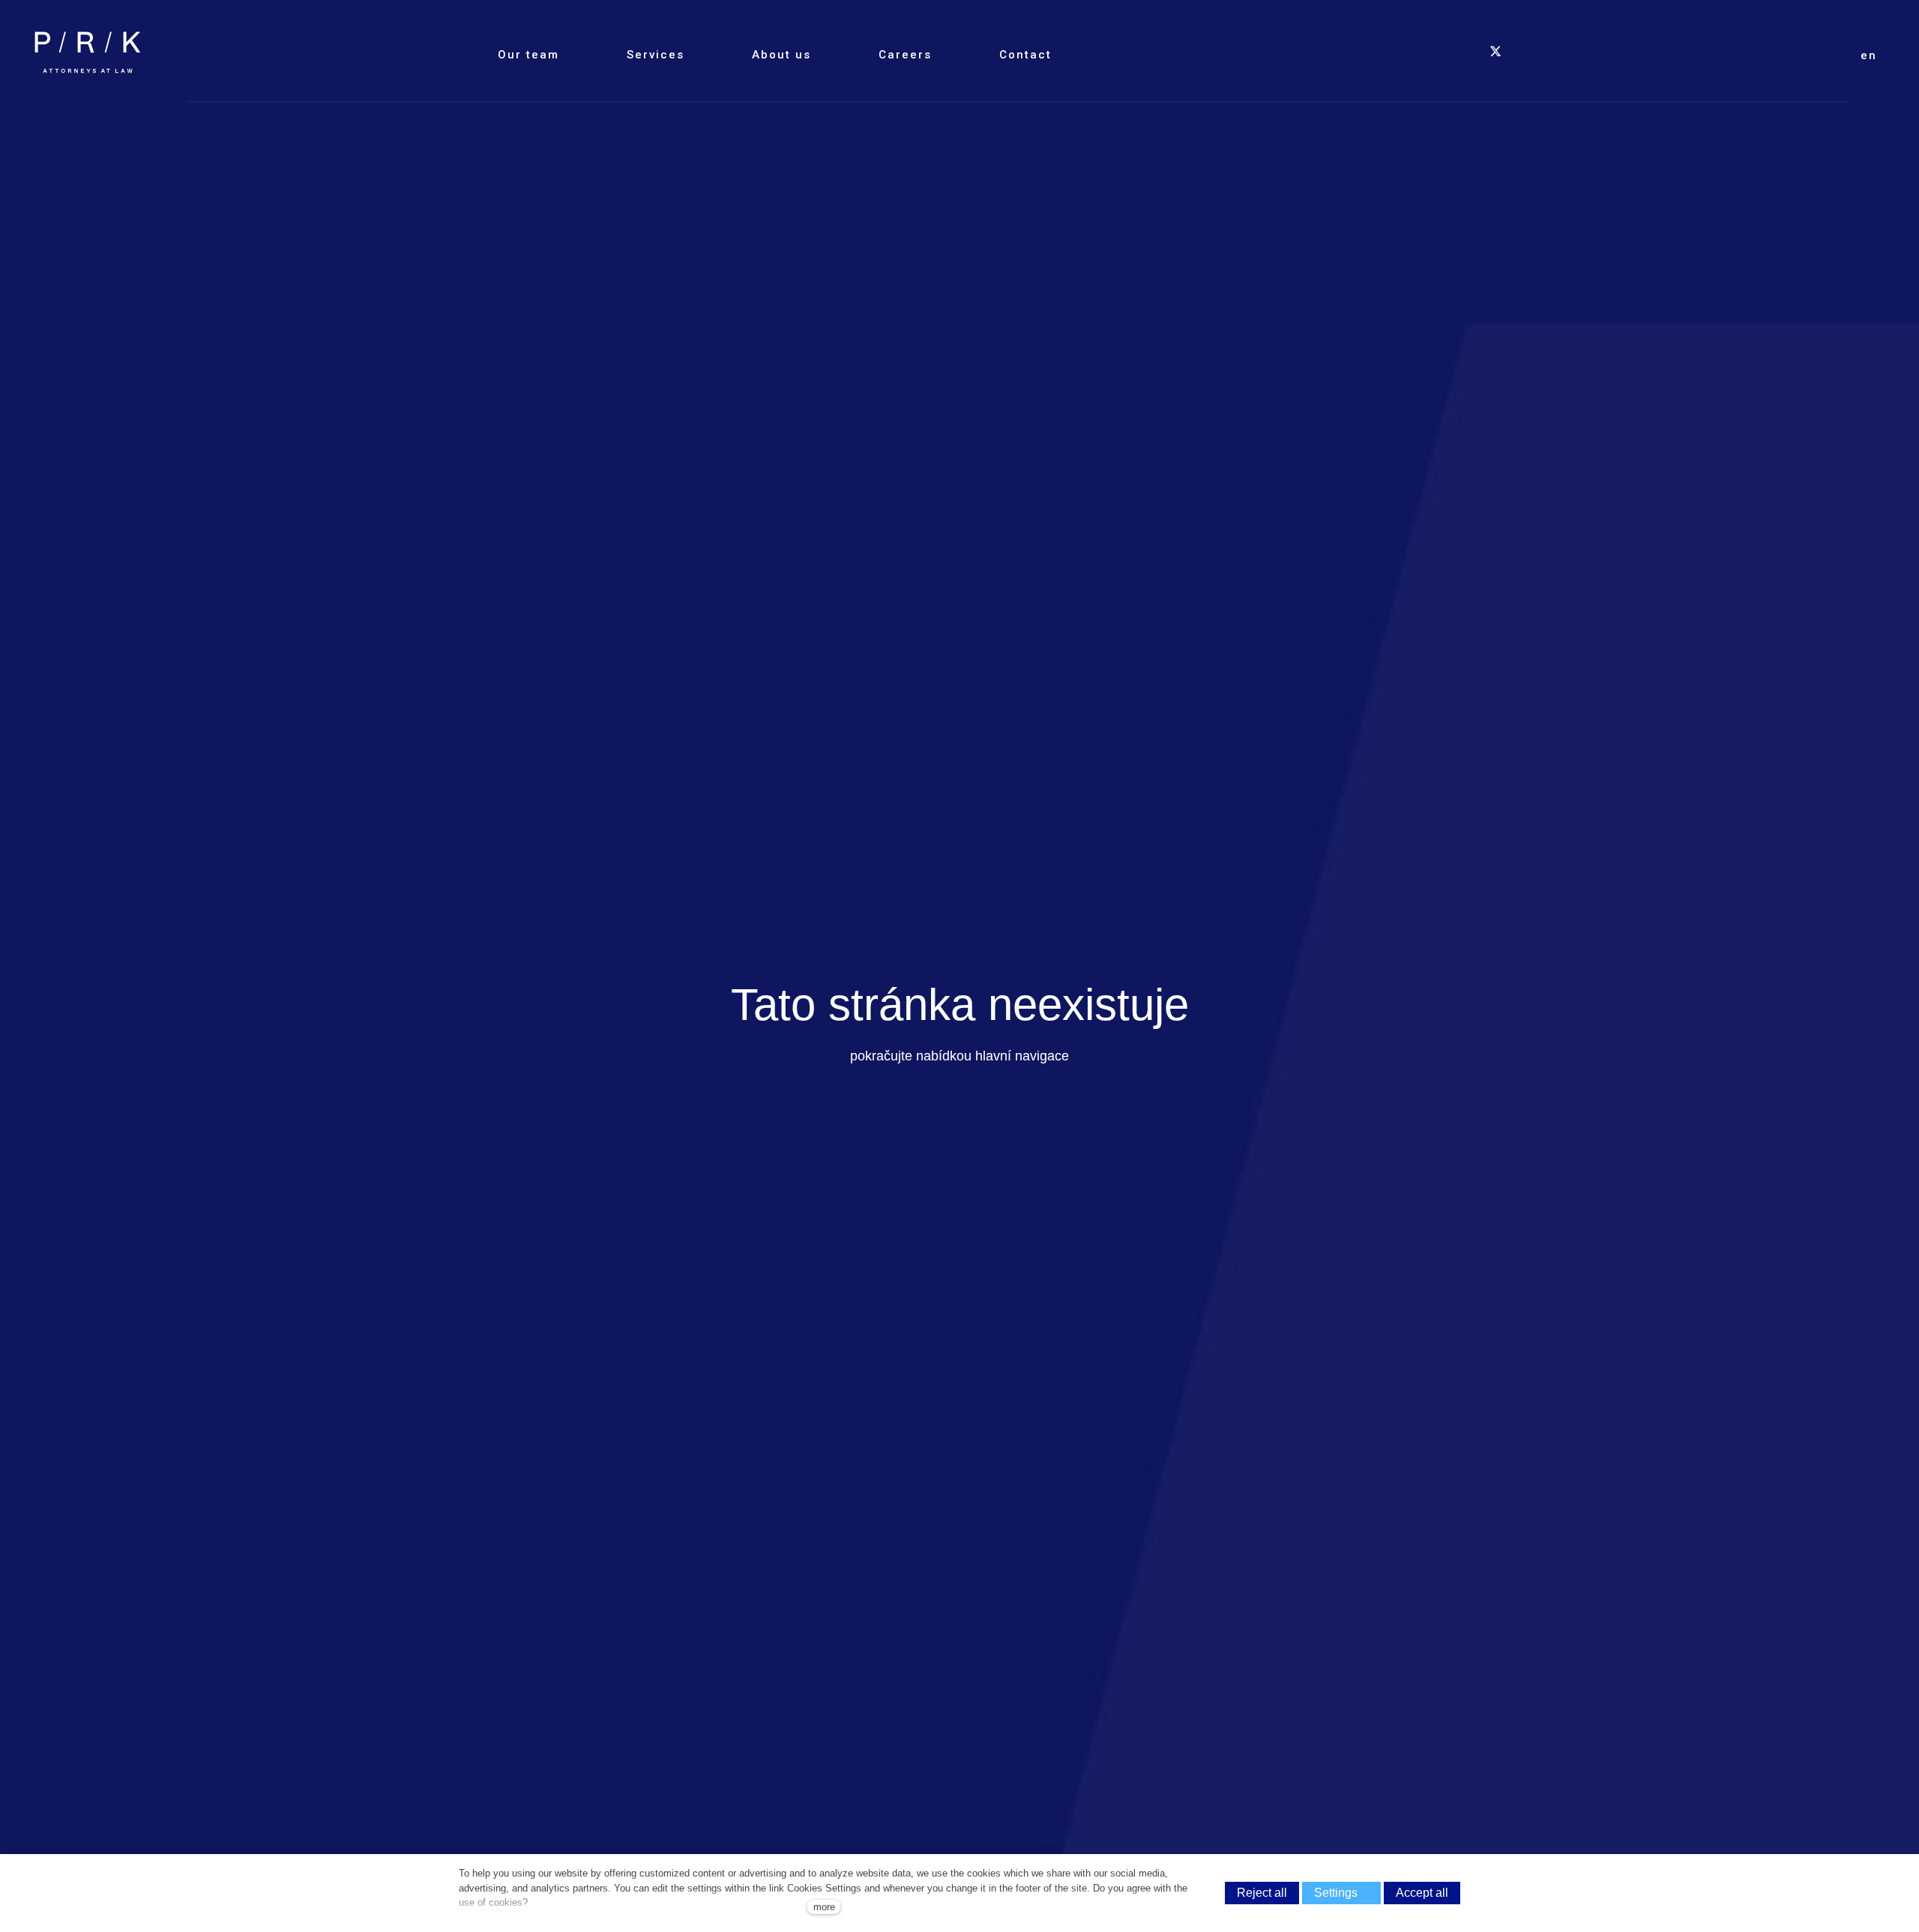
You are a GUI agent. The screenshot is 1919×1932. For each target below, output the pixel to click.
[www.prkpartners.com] (88, 52)
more (824, 1907)
